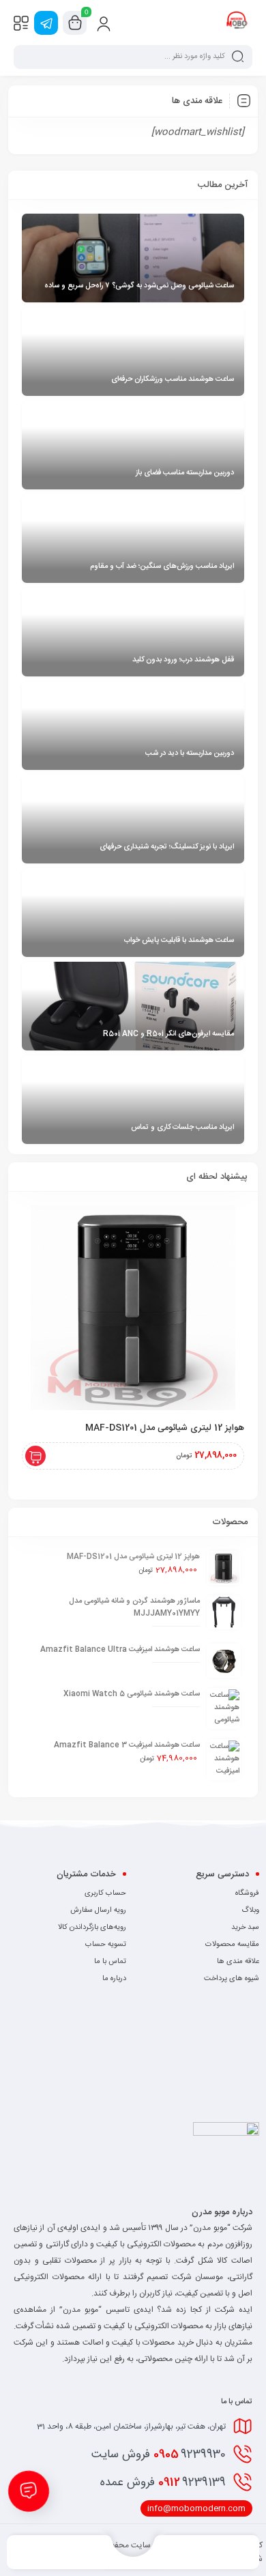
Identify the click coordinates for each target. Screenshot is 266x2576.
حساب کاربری (105, 1893)
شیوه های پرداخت (232, 1979)
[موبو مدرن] (237, 23)
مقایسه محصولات (232, 1945)
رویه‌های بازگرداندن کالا (92, 1928)
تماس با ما (110, 1962)
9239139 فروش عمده (163, 2482)
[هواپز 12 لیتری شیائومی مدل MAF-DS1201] (133, 1308)
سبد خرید (245, 1928)
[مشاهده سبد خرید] (75, 23)
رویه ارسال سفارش (98, 1910)
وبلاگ (250, 1910)
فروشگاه (247, 1893)
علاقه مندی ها (238, 1962)
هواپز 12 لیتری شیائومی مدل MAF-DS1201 (165, 1428)
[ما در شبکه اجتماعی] (46, 23)
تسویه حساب (106, 1945)
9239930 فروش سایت (159, 2455)
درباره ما (114, 1979)
